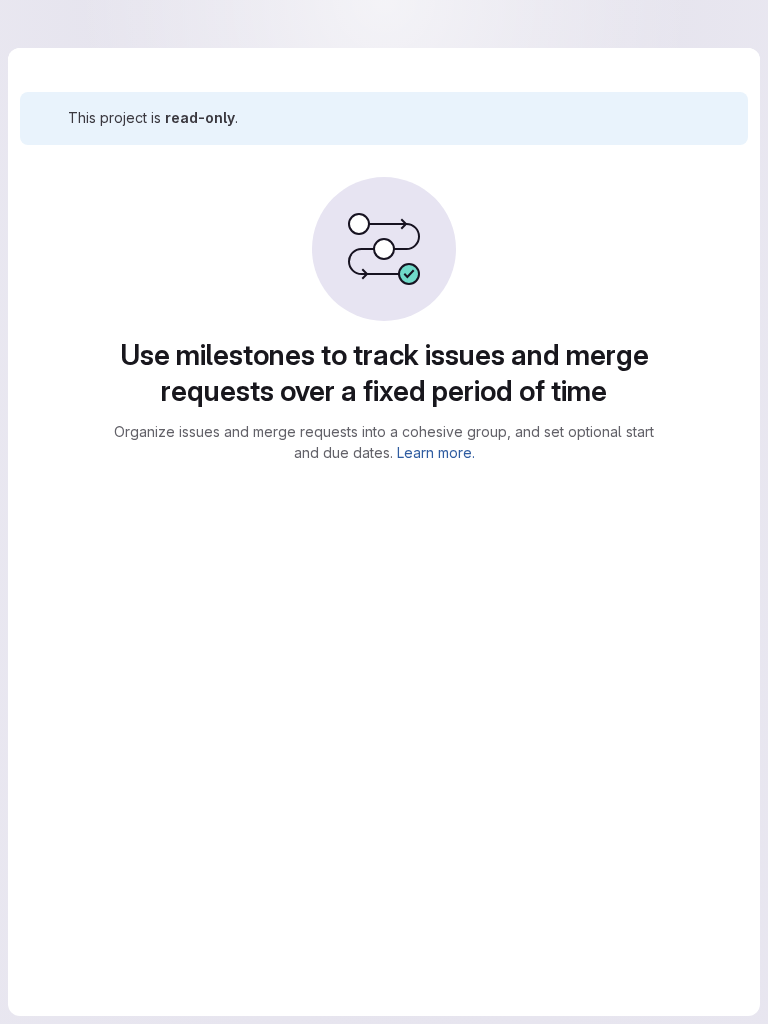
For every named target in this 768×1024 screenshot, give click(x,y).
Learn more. (428, 452)
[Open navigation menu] (57, 24)
